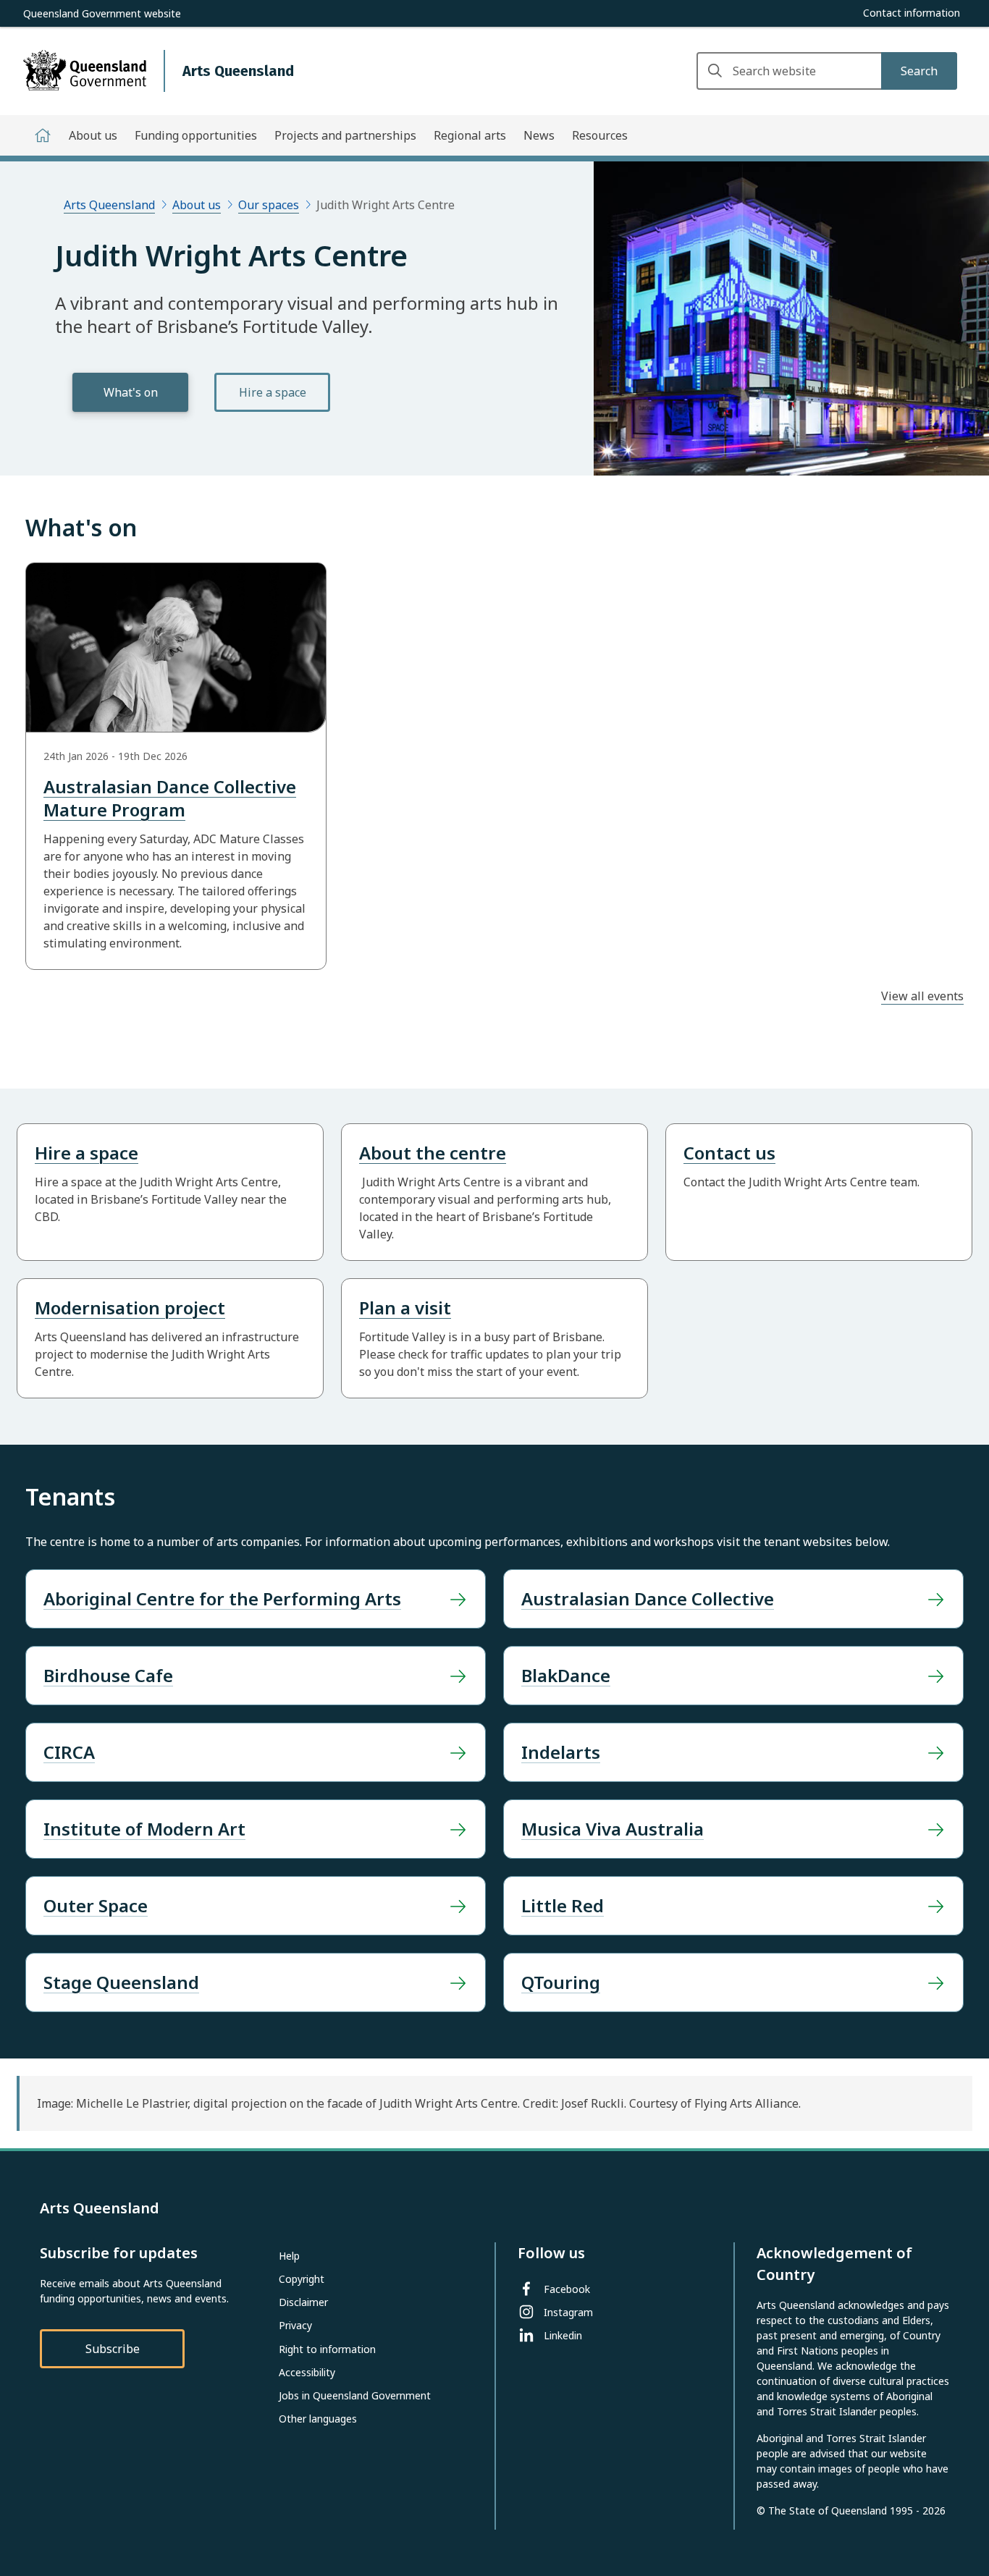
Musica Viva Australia (613, 1829)
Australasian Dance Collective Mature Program (170, 798)
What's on (131, 392)
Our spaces (269, 205)
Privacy (295, 2325)
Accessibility (307, 2372)
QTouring (561, 1982)
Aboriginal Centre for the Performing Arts (222, 1599)
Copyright (302, 2279)
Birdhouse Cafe (108, 1675)
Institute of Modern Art (144, 1829)
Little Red (563, 1905)
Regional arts (470, 135)
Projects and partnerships (345, 135)
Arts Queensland (109, 205)
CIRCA (69, 1752)
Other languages (318, 2419)
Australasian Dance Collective (648, 1599)
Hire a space (273, 392)
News (539, 135)
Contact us (729, 1153)
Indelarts (561, 1752)
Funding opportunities (196, 135)
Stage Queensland (121, 1982)
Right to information (327, 2349)
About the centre (433, 1153)
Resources (600, 135)
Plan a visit (405, 1308)
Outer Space (96, 1905)
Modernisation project (130, 1308)
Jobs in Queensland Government (355, 2395)
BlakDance (566, 1675)
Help (289, 2256)
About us (93, 135)
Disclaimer (303, 2302)
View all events (922, 996)
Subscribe (113, 2349)
